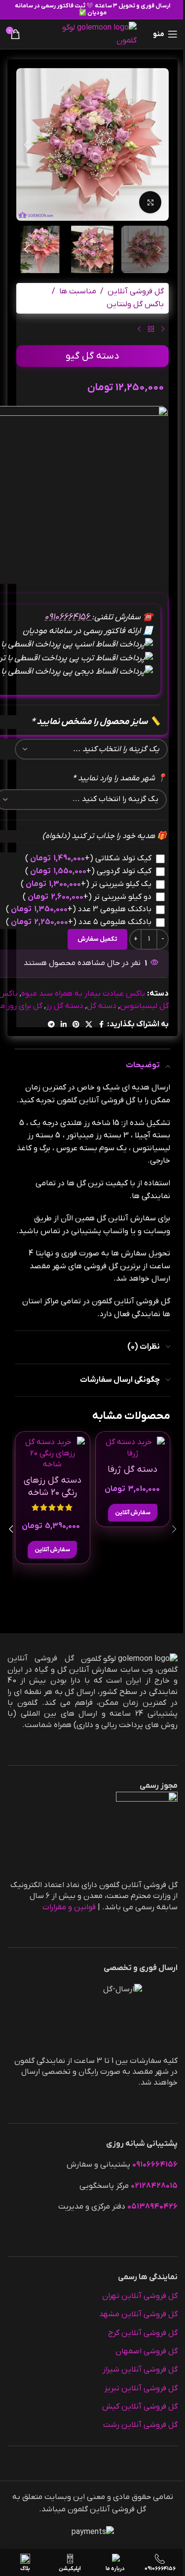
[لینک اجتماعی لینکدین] (64, 1025)
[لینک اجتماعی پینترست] (76, 1025)
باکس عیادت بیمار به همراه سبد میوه (83, 994)
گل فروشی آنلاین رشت (140, 2425)
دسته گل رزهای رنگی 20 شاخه (53, 1487)
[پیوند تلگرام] (51, 1025)
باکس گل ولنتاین (135, 304)
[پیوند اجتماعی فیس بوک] (101, 1025)
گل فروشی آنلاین (136, 291)
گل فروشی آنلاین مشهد (138, 2314)
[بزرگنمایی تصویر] (150, 202)
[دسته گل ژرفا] (133, 1448)
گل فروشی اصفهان (147, 2351)
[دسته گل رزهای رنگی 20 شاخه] (53, 1453)
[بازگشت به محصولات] (151, 329)
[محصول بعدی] (139, 329)
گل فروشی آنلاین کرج (143, 2333)
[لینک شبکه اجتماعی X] (89, 1025)
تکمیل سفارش (97, 939)
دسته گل (102, 1006)
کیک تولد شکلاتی (88, 858)
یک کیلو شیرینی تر (86, 884)
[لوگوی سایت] (92, 34)
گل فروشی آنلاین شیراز (140, 2370)
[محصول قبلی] (163, 329)
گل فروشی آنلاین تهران (140, 2296)
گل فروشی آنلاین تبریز (141, 2388)
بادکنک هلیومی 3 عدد (79, 909)
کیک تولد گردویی (88, 871)
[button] (159, 145)
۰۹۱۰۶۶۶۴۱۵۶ (68, 617)
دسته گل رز (65, 1006)
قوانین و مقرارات (69, 1907)
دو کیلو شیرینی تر (87, 897)
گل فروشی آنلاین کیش (140, 2407)
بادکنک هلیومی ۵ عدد (79, 922)
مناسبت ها (78, 291)
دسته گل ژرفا (132, 1469)
